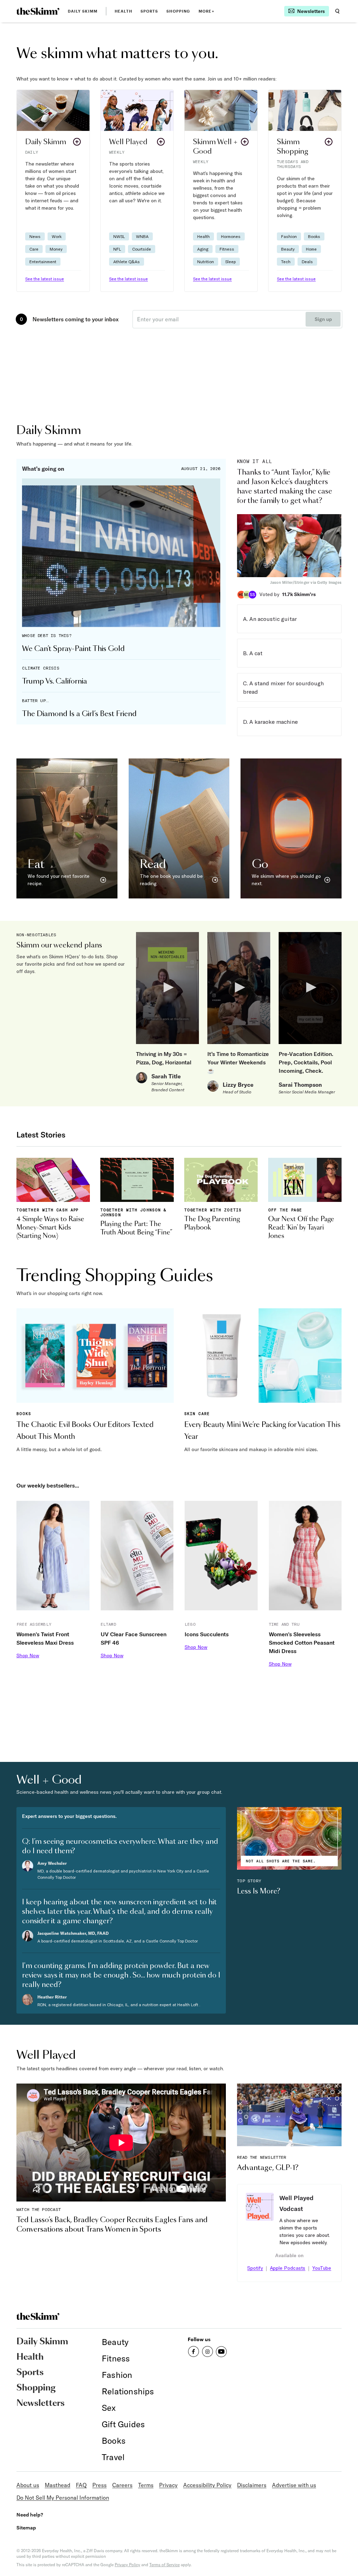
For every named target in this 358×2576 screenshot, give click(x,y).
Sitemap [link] (26, 2528)
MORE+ (206, 11)
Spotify (255, 2268)
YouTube (322, 2268)
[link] (38, 11)
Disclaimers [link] (252, 2485)
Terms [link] (146, 2485)
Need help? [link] (30, 2515)
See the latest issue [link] (45, 279)
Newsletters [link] (41, 2403)
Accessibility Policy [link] (207, 2485)
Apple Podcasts (288, 2268)
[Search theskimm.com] (337, 11)
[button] (53, 191)
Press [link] (99, 2485)
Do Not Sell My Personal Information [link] (63, 2498)
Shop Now (28, 1655)
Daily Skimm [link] (83, 11)
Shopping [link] (178, 11)
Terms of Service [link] (164, 2565)
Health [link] (123, 11)
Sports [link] (149, 11)
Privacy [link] (168, 2485)
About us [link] (28, 2485)
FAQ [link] (81, 2485)
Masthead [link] (58, 2485)
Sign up (323, 319)
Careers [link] (122, 2485)
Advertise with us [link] (294, 2485)
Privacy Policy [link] (127, 2565)
